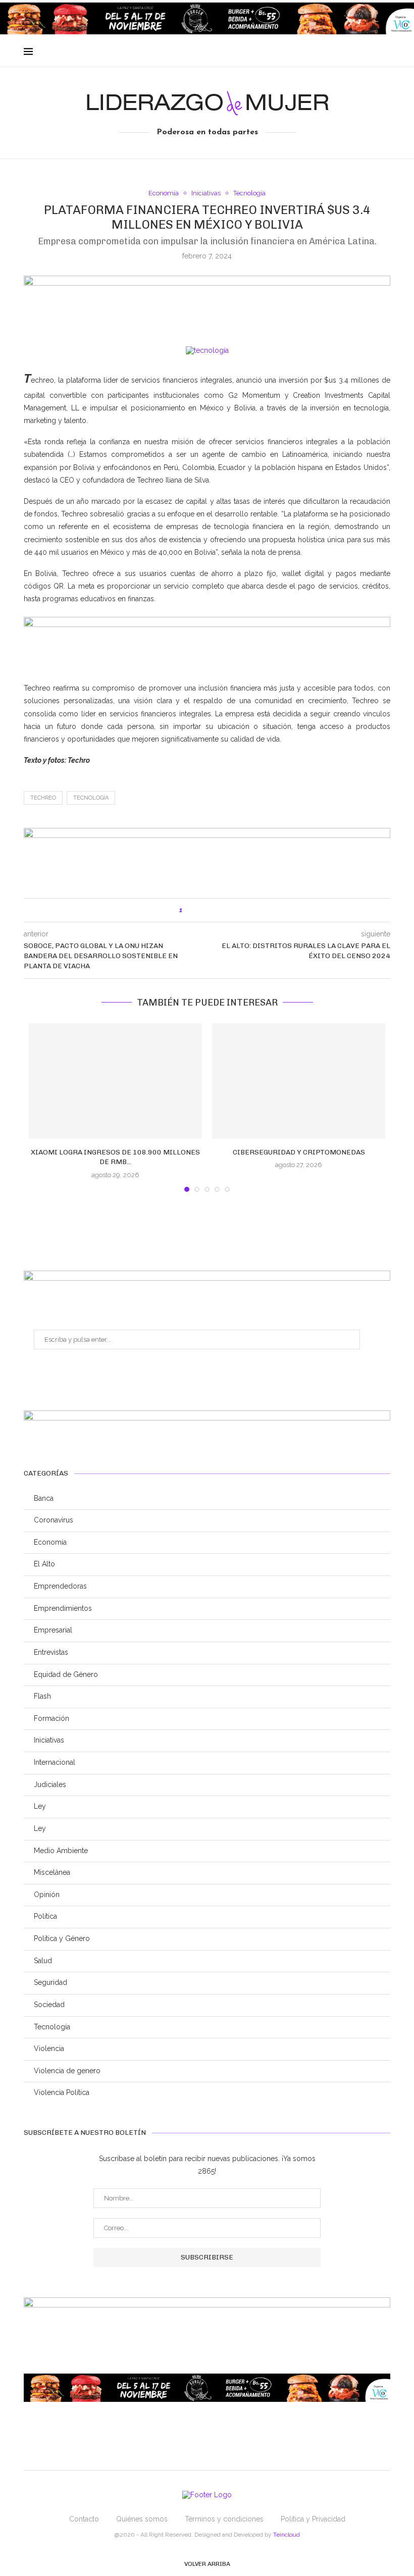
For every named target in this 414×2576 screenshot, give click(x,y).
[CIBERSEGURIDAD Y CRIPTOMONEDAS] (299, 1081)
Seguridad (50, 1982)
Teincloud (287, 2535)
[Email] (360, 52)
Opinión (47, 1895)
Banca (44, 1498)
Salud (43, 1961)
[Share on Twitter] (211, 910)
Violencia (49, 2048)
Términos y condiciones (224, 2519)
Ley (40, 1806)
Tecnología (249, 193)
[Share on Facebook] (200, 910)
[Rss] (370, 52)
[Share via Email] (232, 910)
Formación (51, 1718)
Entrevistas (51, 1652)
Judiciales (50, 1784)
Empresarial (53, 1630)
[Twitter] (339, 52)
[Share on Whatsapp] (221, 910)
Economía (164, 193)
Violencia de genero (67, 2071)
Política (45, 1916)
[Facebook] (328, 52)
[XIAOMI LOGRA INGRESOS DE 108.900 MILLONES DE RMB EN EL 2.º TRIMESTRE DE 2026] (115, 1081)
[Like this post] (188, 910)
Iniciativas (206, 193)
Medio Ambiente (61, 1851)
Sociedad (49, 2005)
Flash (42, 1696)
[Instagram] (349, 52)
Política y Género (62, 1938)
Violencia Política (62, 2092)
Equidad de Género (66, 1674)
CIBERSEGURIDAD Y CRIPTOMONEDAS (299, 1152)
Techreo (43, 798)
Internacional (55, 1762)
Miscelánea (52, 1872)
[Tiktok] (381, 52)
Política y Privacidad (313, 2519)
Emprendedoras (60, 1586)
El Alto (44, 1564)
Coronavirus (54, 1520)
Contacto (84, 2519)
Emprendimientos (63, 1608)
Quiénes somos (142, 2519)
